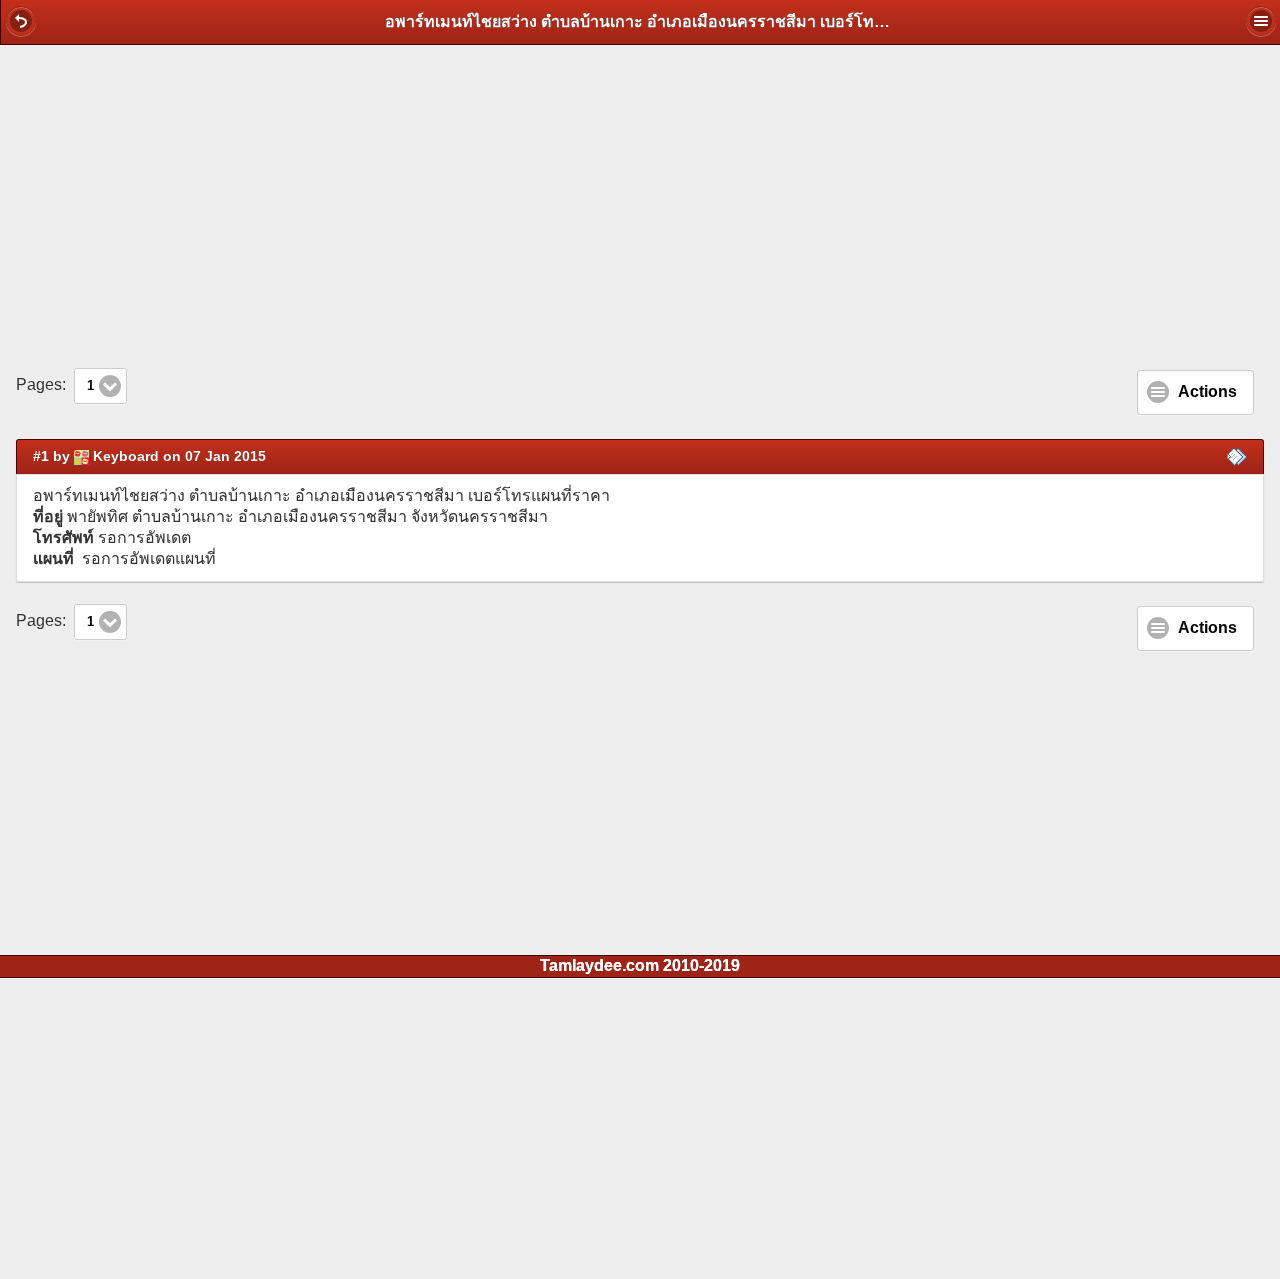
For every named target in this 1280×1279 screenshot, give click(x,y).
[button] (21, 21)
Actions (1207, 391)
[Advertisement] (640, 206)
